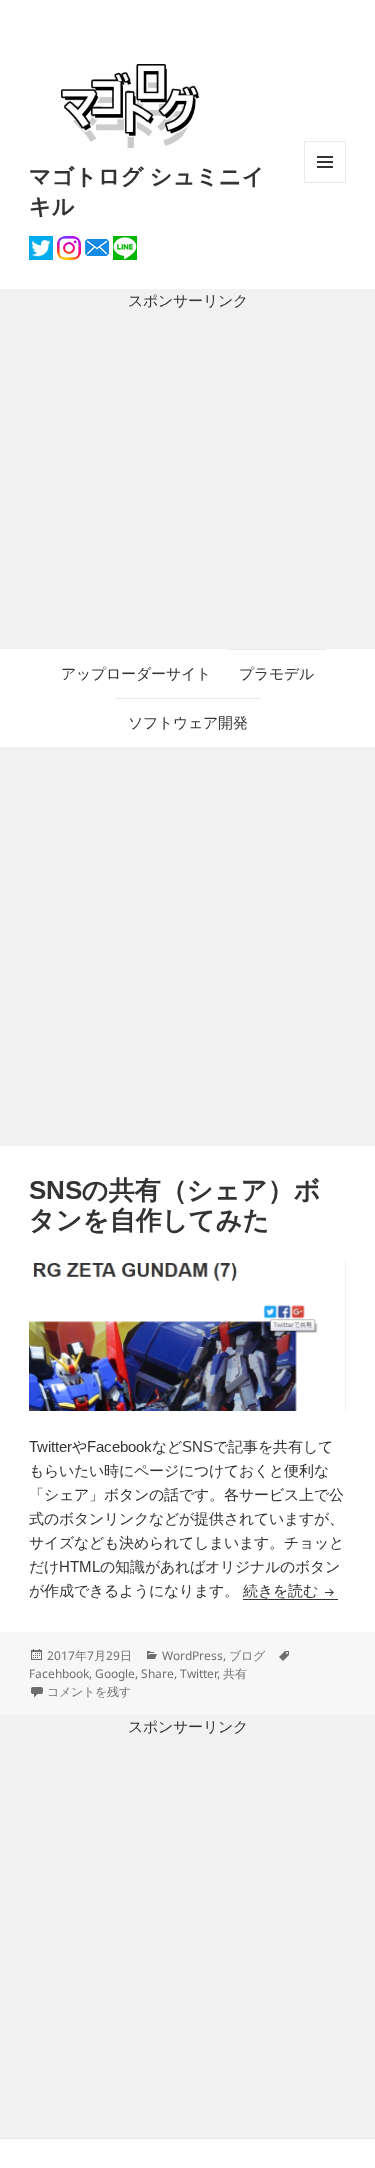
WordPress (192, 1655)
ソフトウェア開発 (188, 722)
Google (115, 1673)
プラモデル (276, 673)
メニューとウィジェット (325, 182)
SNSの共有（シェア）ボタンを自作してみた (175, 1205)
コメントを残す (89, 1691)
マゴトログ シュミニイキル (147, 190)
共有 (235, 1673)
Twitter (198, 1673)
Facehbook (59, 1673)
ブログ (247, 1655)
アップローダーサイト (136, 673)
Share (157, 1673)
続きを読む (290, 1590)
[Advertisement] (187, 481)
